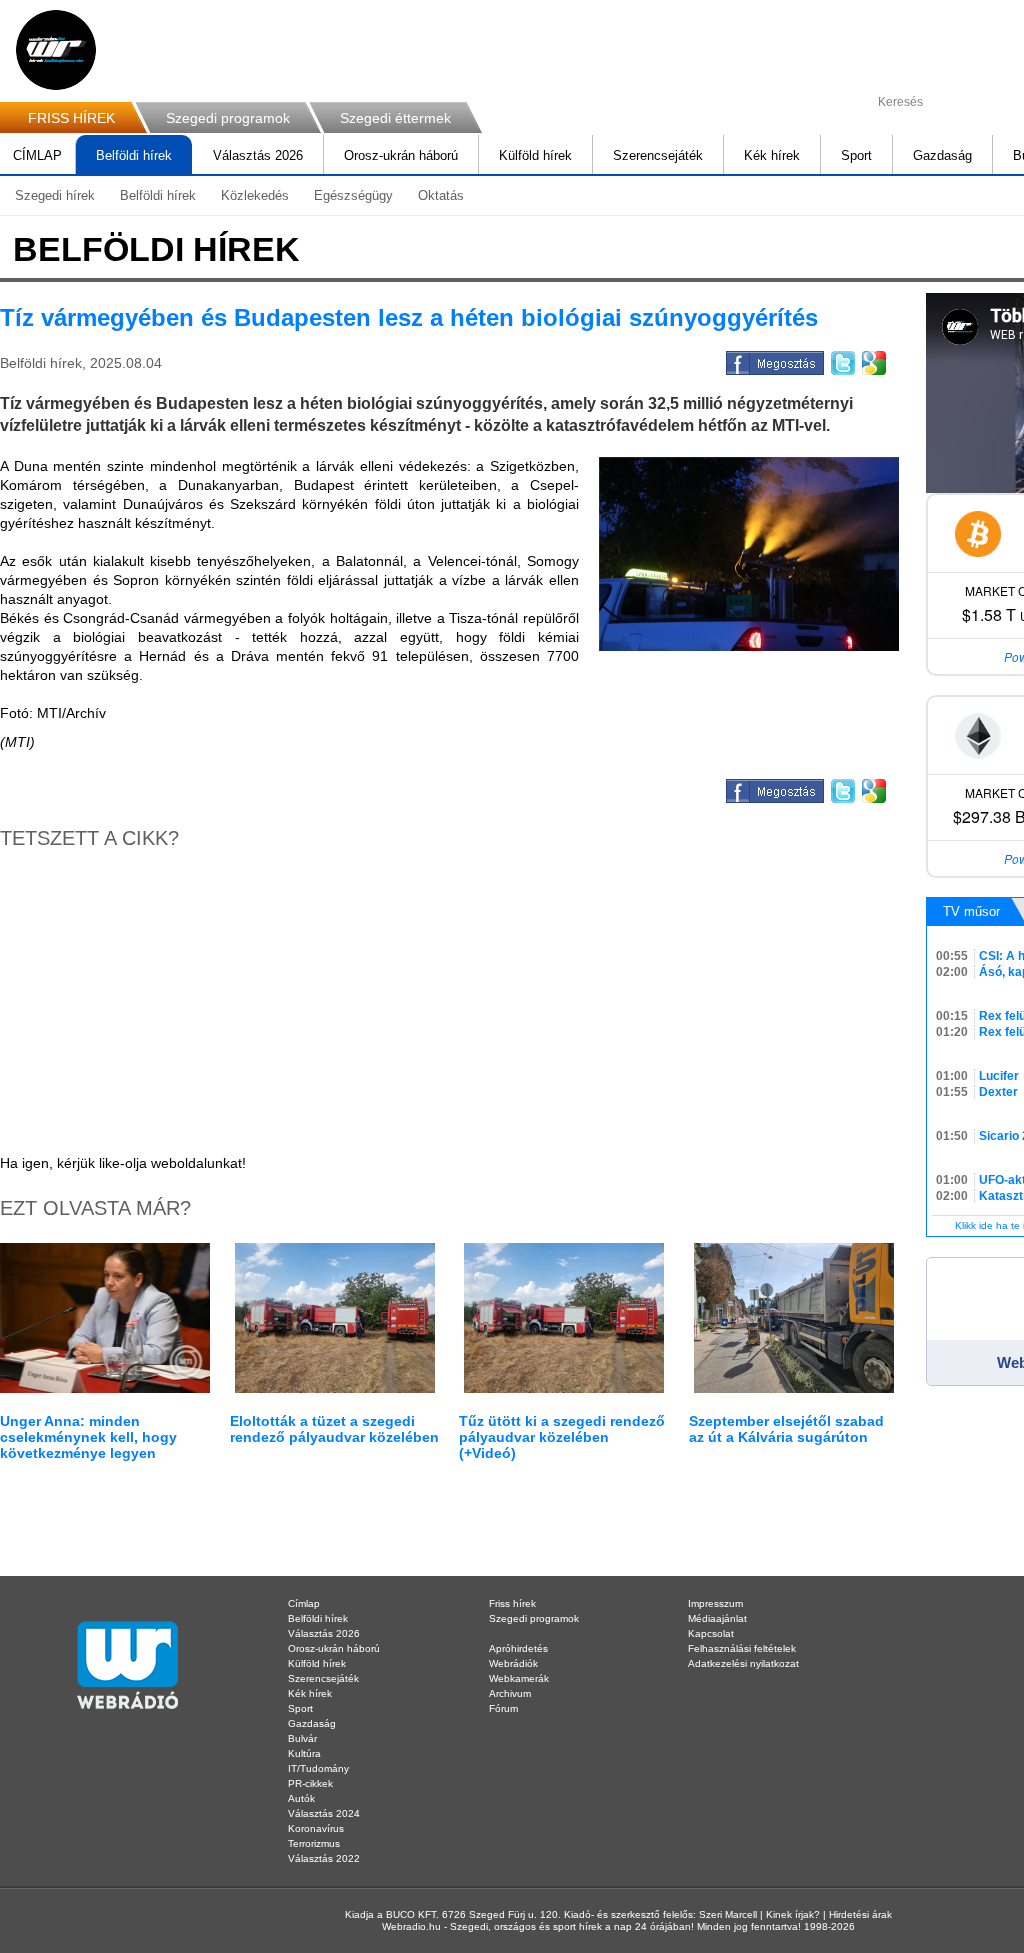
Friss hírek (512, 1603)
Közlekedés (255, 195)
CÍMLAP (37, 155)
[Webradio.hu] (56, 50)
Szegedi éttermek (395, 118)
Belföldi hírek (134, 155)
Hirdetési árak (860, 1914)
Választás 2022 (324, 1858)
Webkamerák (519, 1678)
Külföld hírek (535, 155)
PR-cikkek (310, 1783)
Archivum (510, 1693)
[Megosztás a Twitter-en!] (841, 360)
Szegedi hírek (55, 195)
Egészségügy (353, 195)
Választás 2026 (258, 155)
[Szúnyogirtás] (749, 554)
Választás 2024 (324, 1813)
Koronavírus (316, 1828)
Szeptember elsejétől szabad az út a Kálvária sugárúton (786, 1429)
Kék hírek (772, 155)
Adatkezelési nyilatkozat (743, 1663)
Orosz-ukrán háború (401, 155)
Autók (301, 1798)
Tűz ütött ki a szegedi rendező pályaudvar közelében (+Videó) (562, 1437)
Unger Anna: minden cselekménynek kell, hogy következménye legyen (88, 1437)
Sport (856, 155)
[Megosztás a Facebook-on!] (773, 360)
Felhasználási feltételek (742, 1648)
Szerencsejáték (658, 155)
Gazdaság (942, 155)
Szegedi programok (228, 118)
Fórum (503, 1708)
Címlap (304, 1603)
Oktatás (441, 195)
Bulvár (302, 1738)
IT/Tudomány (318, 1768)
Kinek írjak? (793, 1914)
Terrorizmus (314, 1843)
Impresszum (715, 1603)
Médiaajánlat (717, 1618)
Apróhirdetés (518, 1648)
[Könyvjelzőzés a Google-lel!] (872, 360)
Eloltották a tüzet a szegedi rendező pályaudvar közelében (334, 1429)
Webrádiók (513, 1663)
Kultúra (304, 1753)
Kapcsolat (711, 1633)
